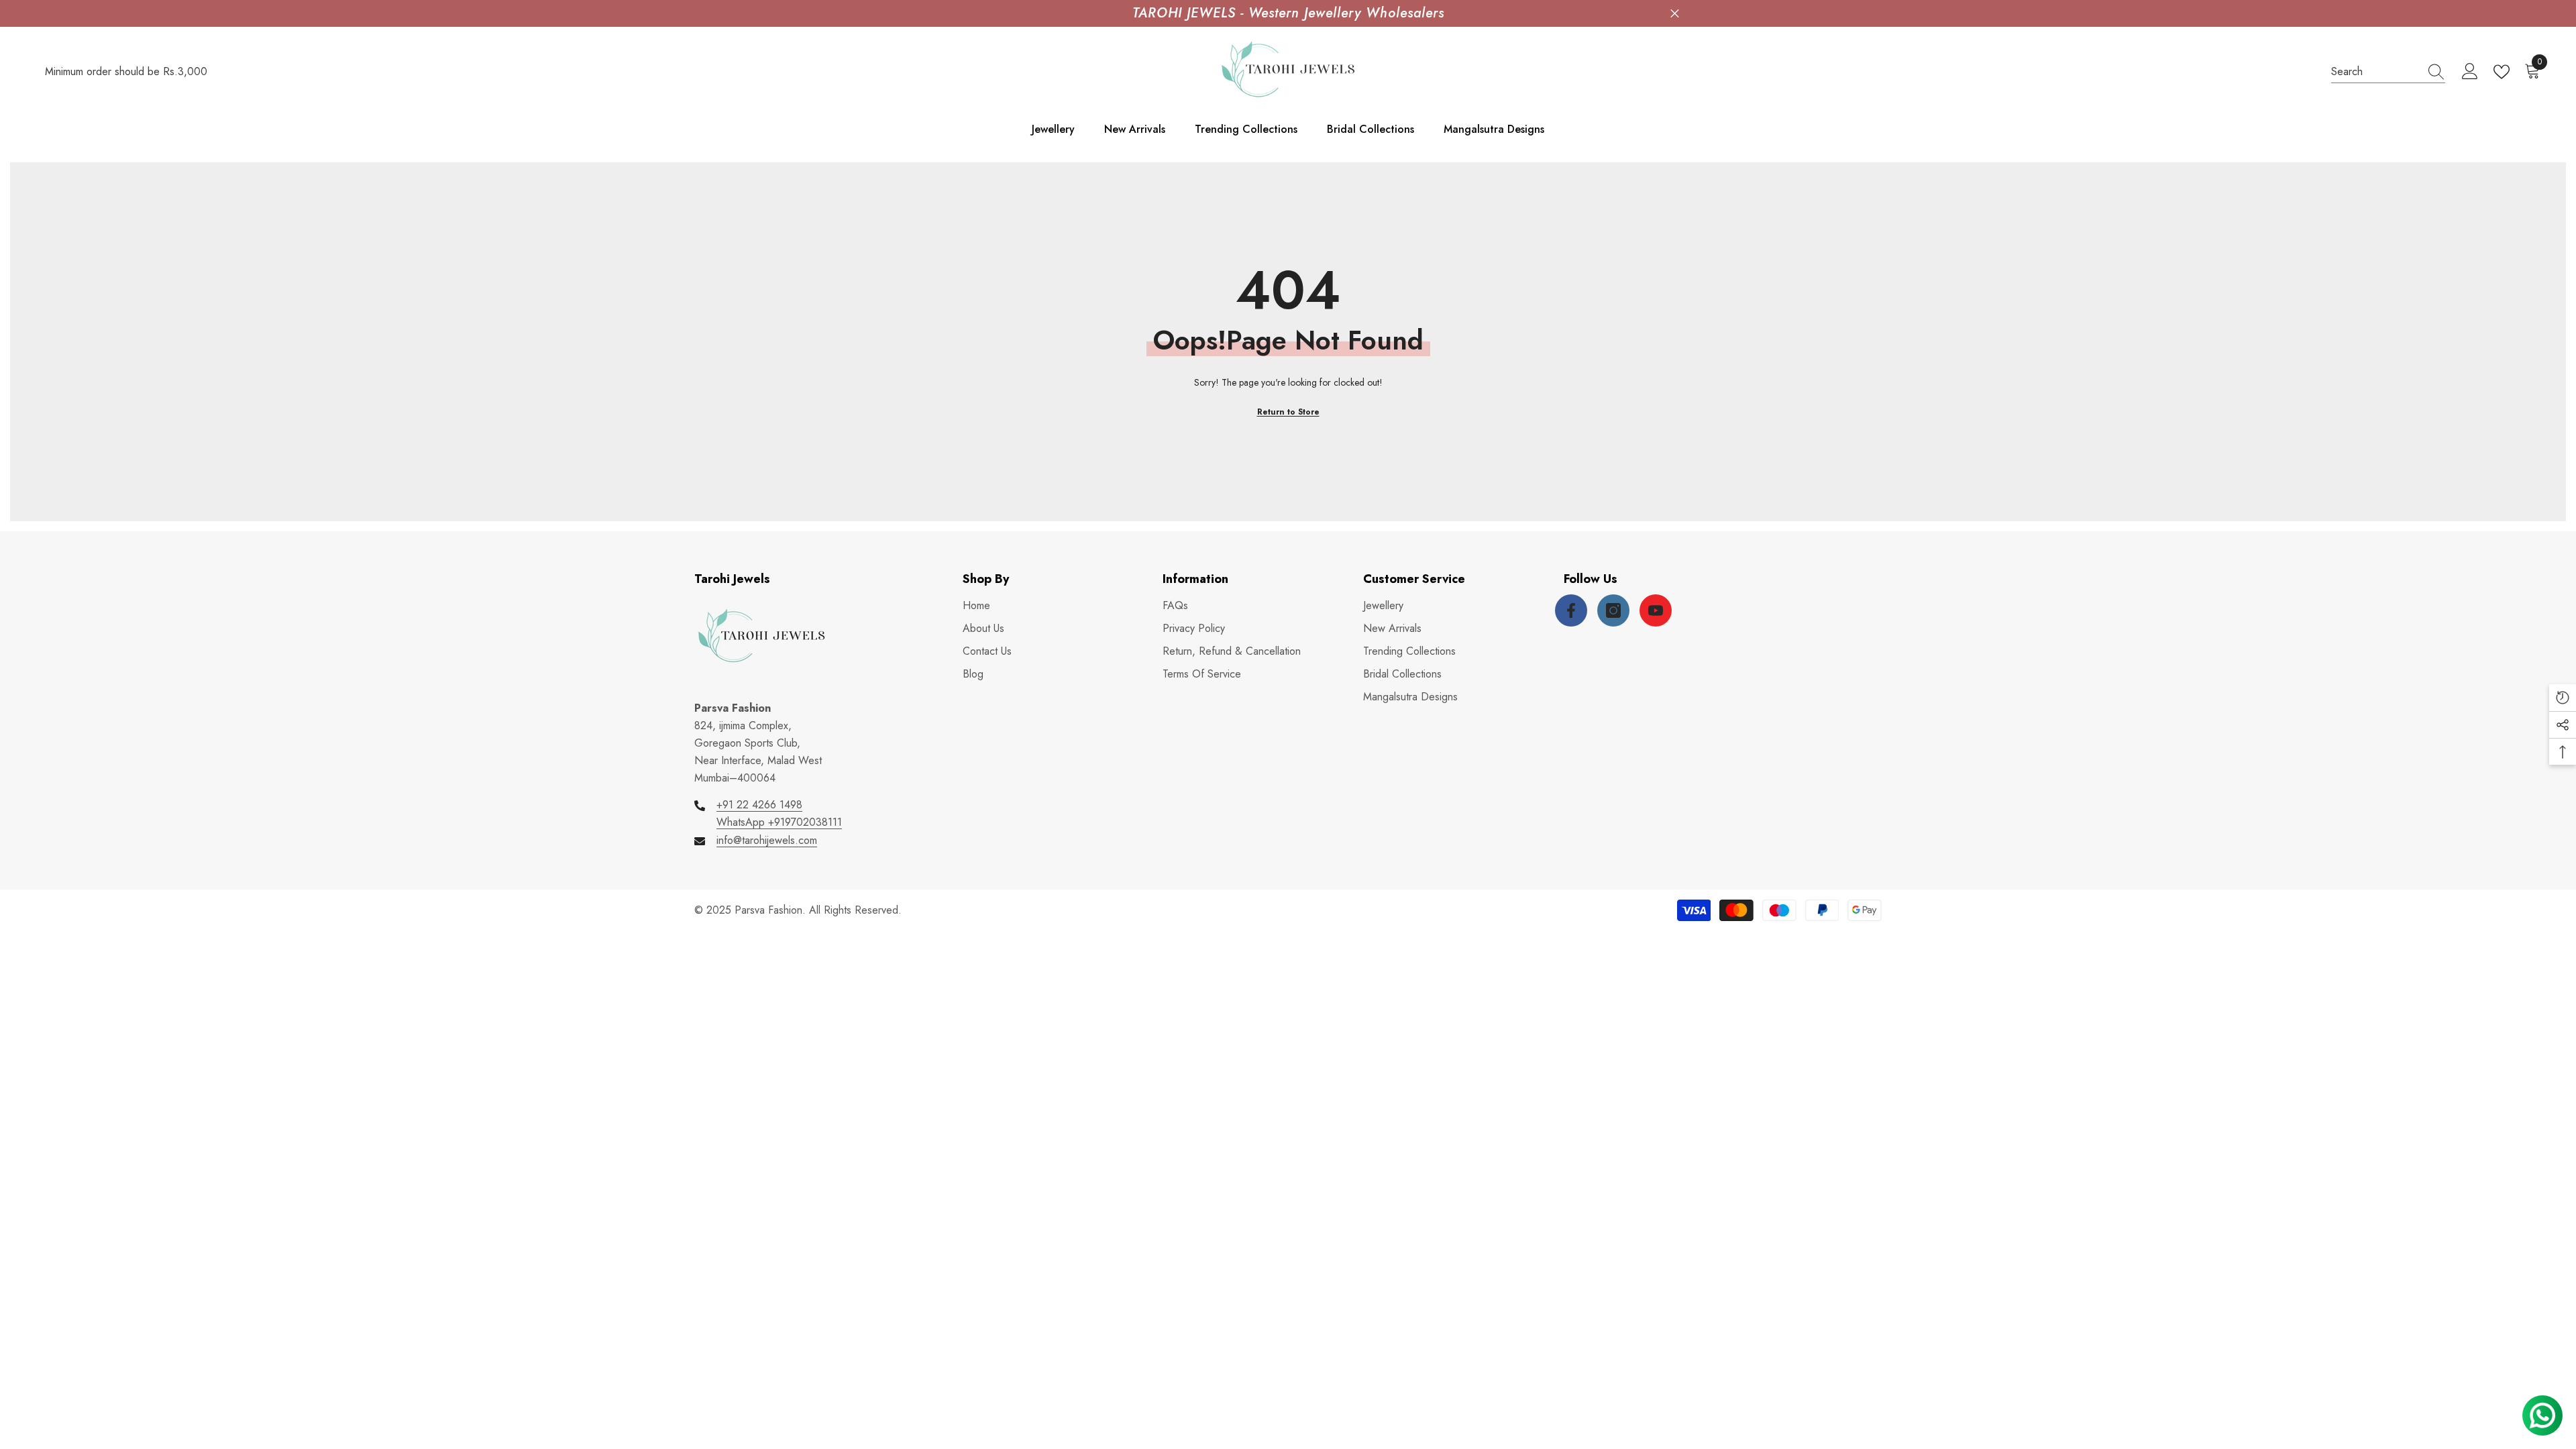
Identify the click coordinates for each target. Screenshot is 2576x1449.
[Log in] (2470, 72)
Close (1675, 14)
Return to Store (1288, 412)
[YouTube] (1656, 610)
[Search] (2388, 72)
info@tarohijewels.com (767, 840)
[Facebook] (1571, 610)
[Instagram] (1613, 610)
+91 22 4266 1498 (759, 805)
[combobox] (2375, 72)
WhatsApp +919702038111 (779, 822)
